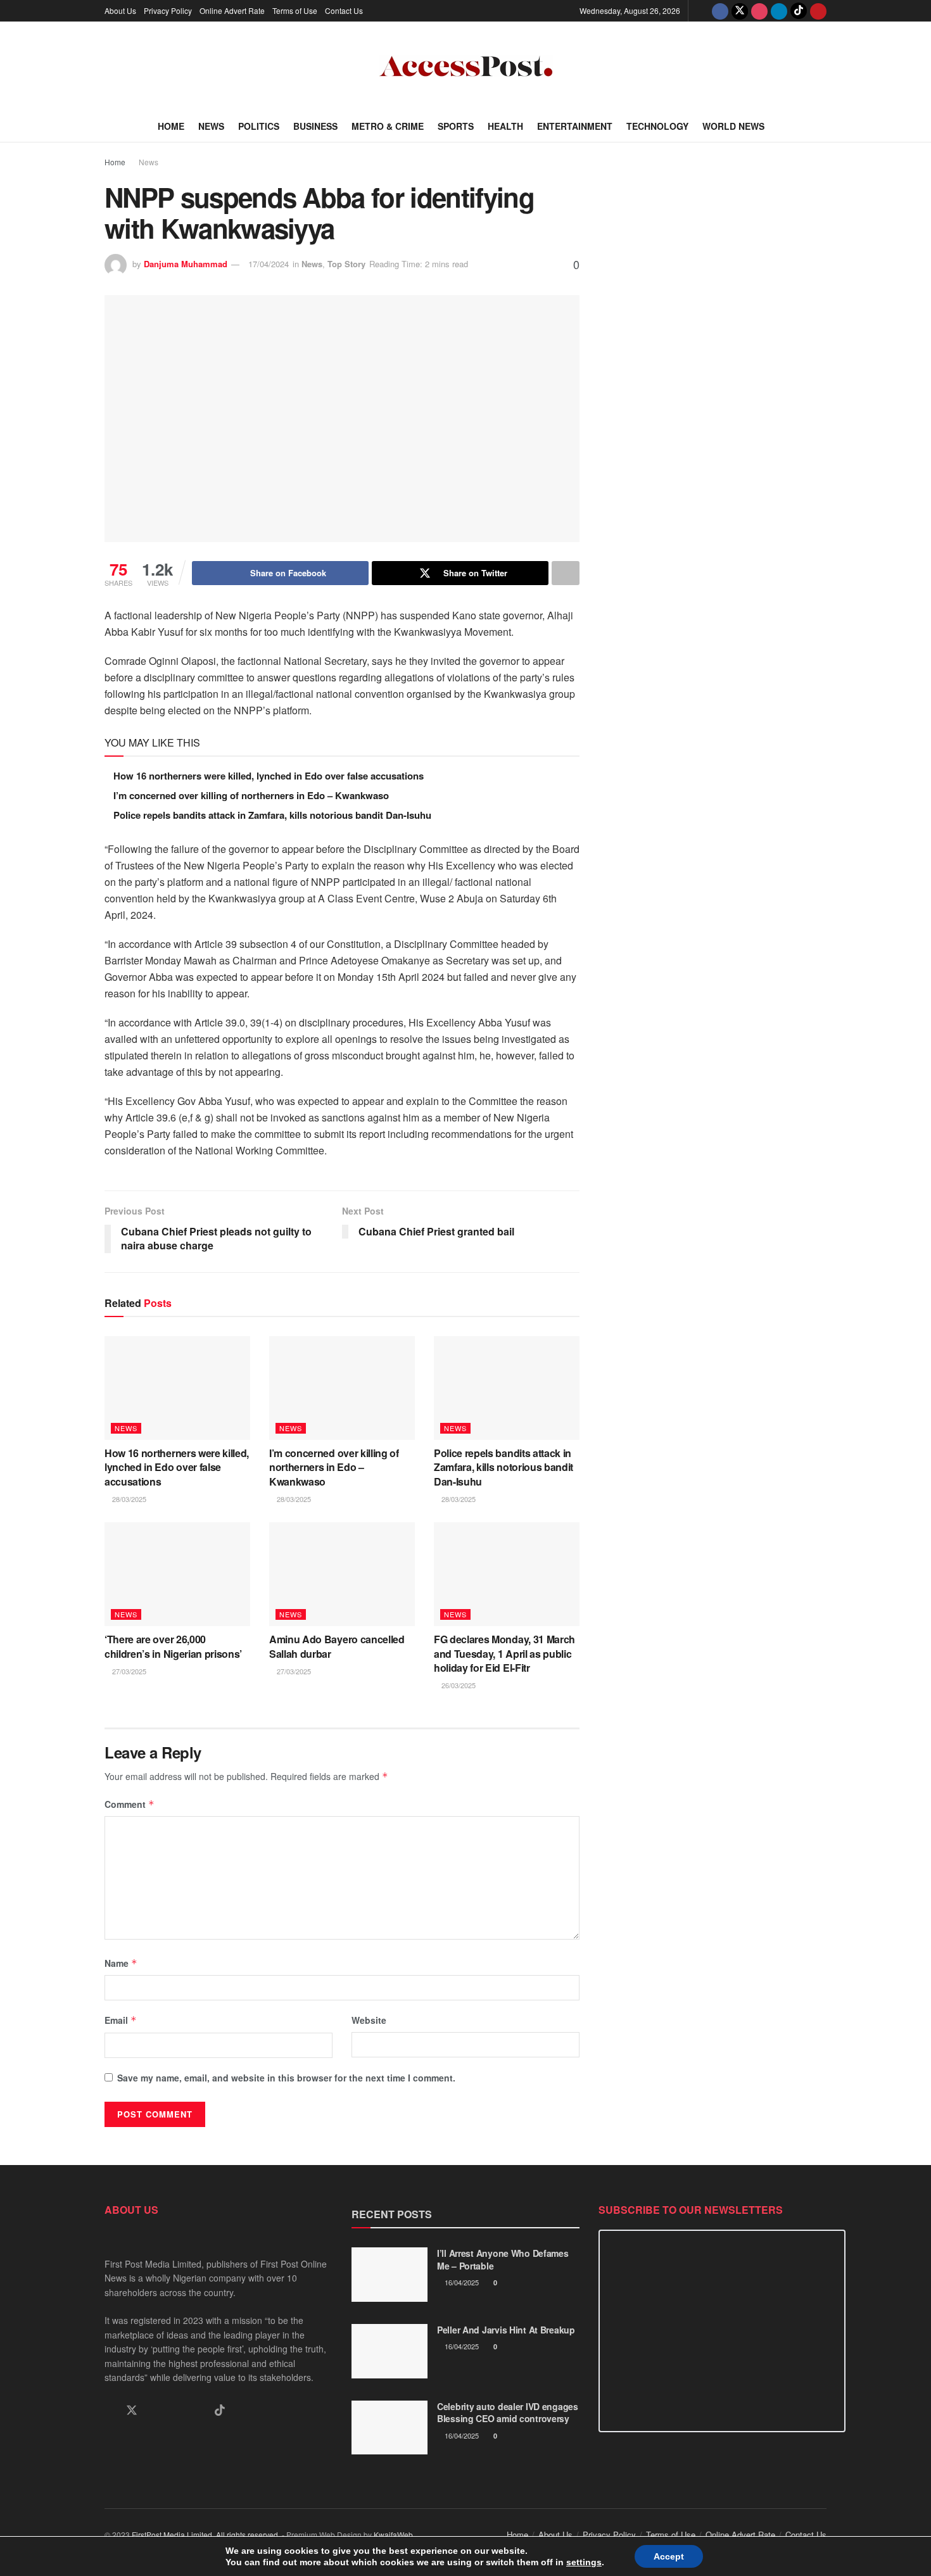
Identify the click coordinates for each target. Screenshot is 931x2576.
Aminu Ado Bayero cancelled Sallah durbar (337, 1646)
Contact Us (344, 10)
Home (171, 126)
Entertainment (575, 126)
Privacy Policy (168, 10)
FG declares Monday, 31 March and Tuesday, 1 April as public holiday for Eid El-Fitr (504, 1653)
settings (584, 2562)
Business (315, 126)
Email (121, 2020)
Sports (456, 126)
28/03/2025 (128, 1499)
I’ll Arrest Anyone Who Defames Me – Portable (503, 2259)
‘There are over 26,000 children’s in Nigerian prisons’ (173, 1646)
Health (505, 126)
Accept (669, 2556)
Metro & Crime (388, 126)
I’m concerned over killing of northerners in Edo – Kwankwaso (251, 795)
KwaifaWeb (393, 2535)
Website (369, 2020)
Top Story (346, 264)
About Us (120, 10)
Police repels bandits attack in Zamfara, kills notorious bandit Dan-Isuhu (272, 815)
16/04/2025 (461, 2282)
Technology (657, 126)
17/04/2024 (269, 264)
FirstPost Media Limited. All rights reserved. (206, 2535)
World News (733, 126)
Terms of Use (295, 10)
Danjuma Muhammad (186, 264)
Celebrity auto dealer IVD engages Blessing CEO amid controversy (508, 2413)
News (211, 126)
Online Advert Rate (232, 10)
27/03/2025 (128, 1671)
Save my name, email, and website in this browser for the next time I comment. (286, 2078)
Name (121, 1963)
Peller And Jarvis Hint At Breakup (506, 2330)
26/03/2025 (458, 1685)
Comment (130, 1804)
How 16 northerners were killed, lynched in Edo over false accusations (269, 776)
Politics (259, 126)
